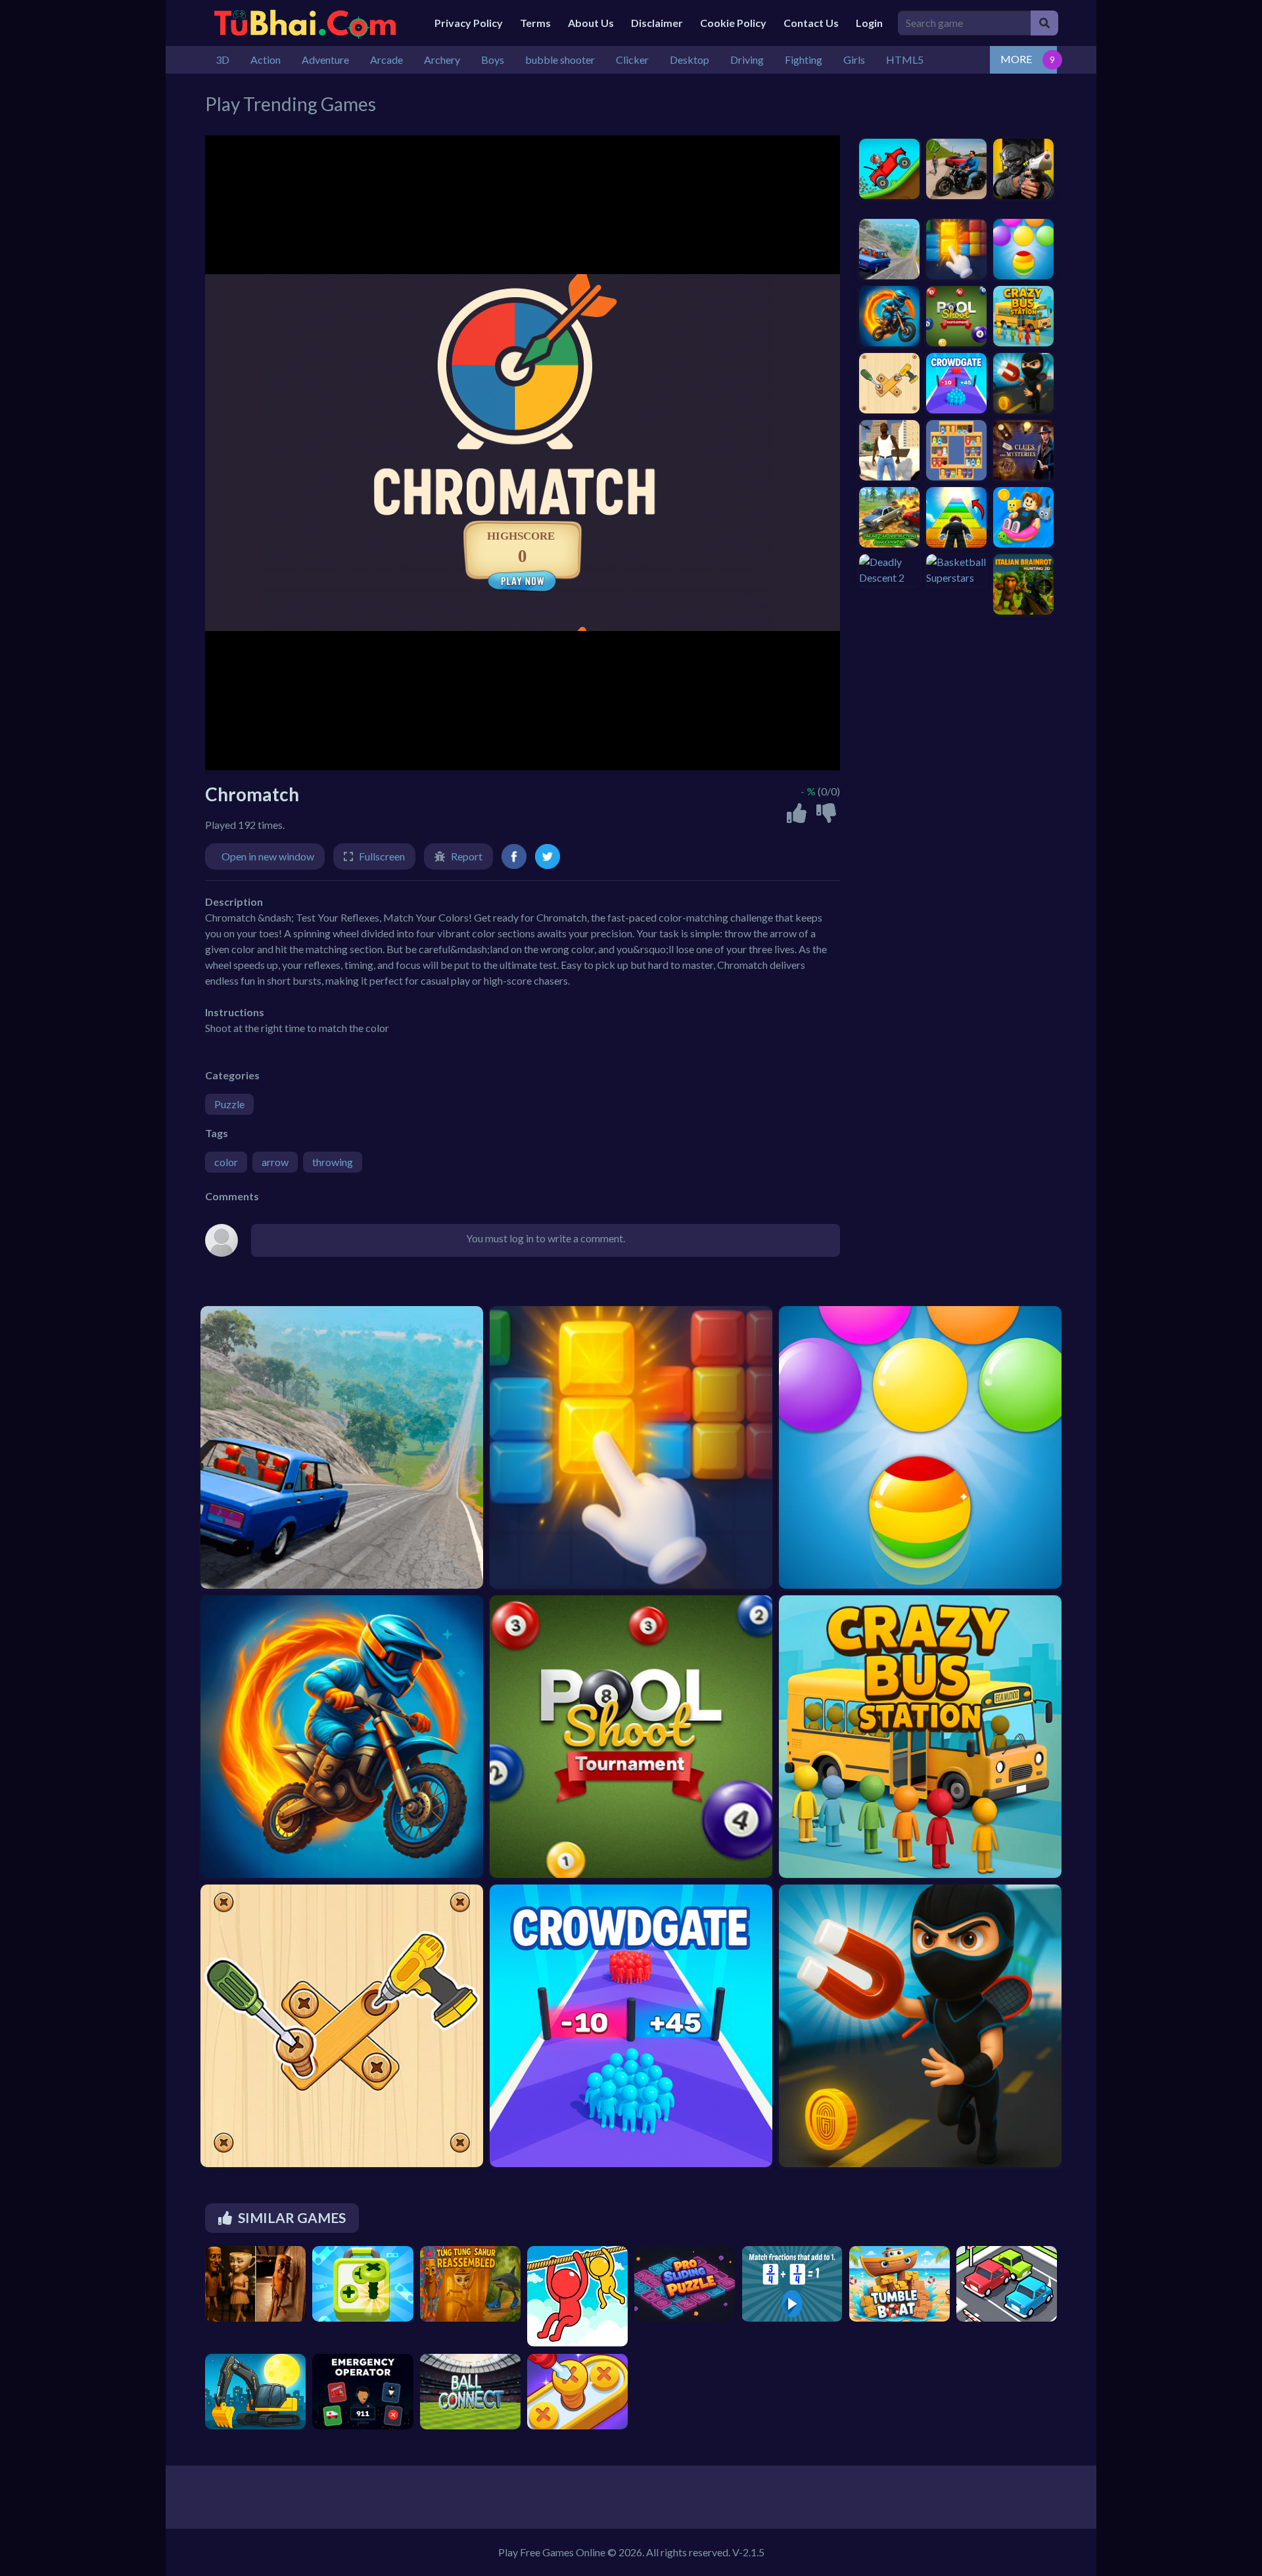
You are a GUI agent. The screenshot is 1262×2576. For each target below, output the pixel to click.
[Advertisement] (922, 697)
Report (467, 856)
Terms (535, 23)
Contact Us (811, 23)
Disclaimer (657, 23)
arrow (275, 1162)
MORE (1016, 59)
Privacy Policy (469, 23)
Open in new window (268, 856)
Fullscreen (382, 856)
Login (869, 23)
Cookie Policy (733, 23)
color (226, 1162)
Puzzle (229, 1104)
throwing (333, 1162)
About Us (591, 23)
